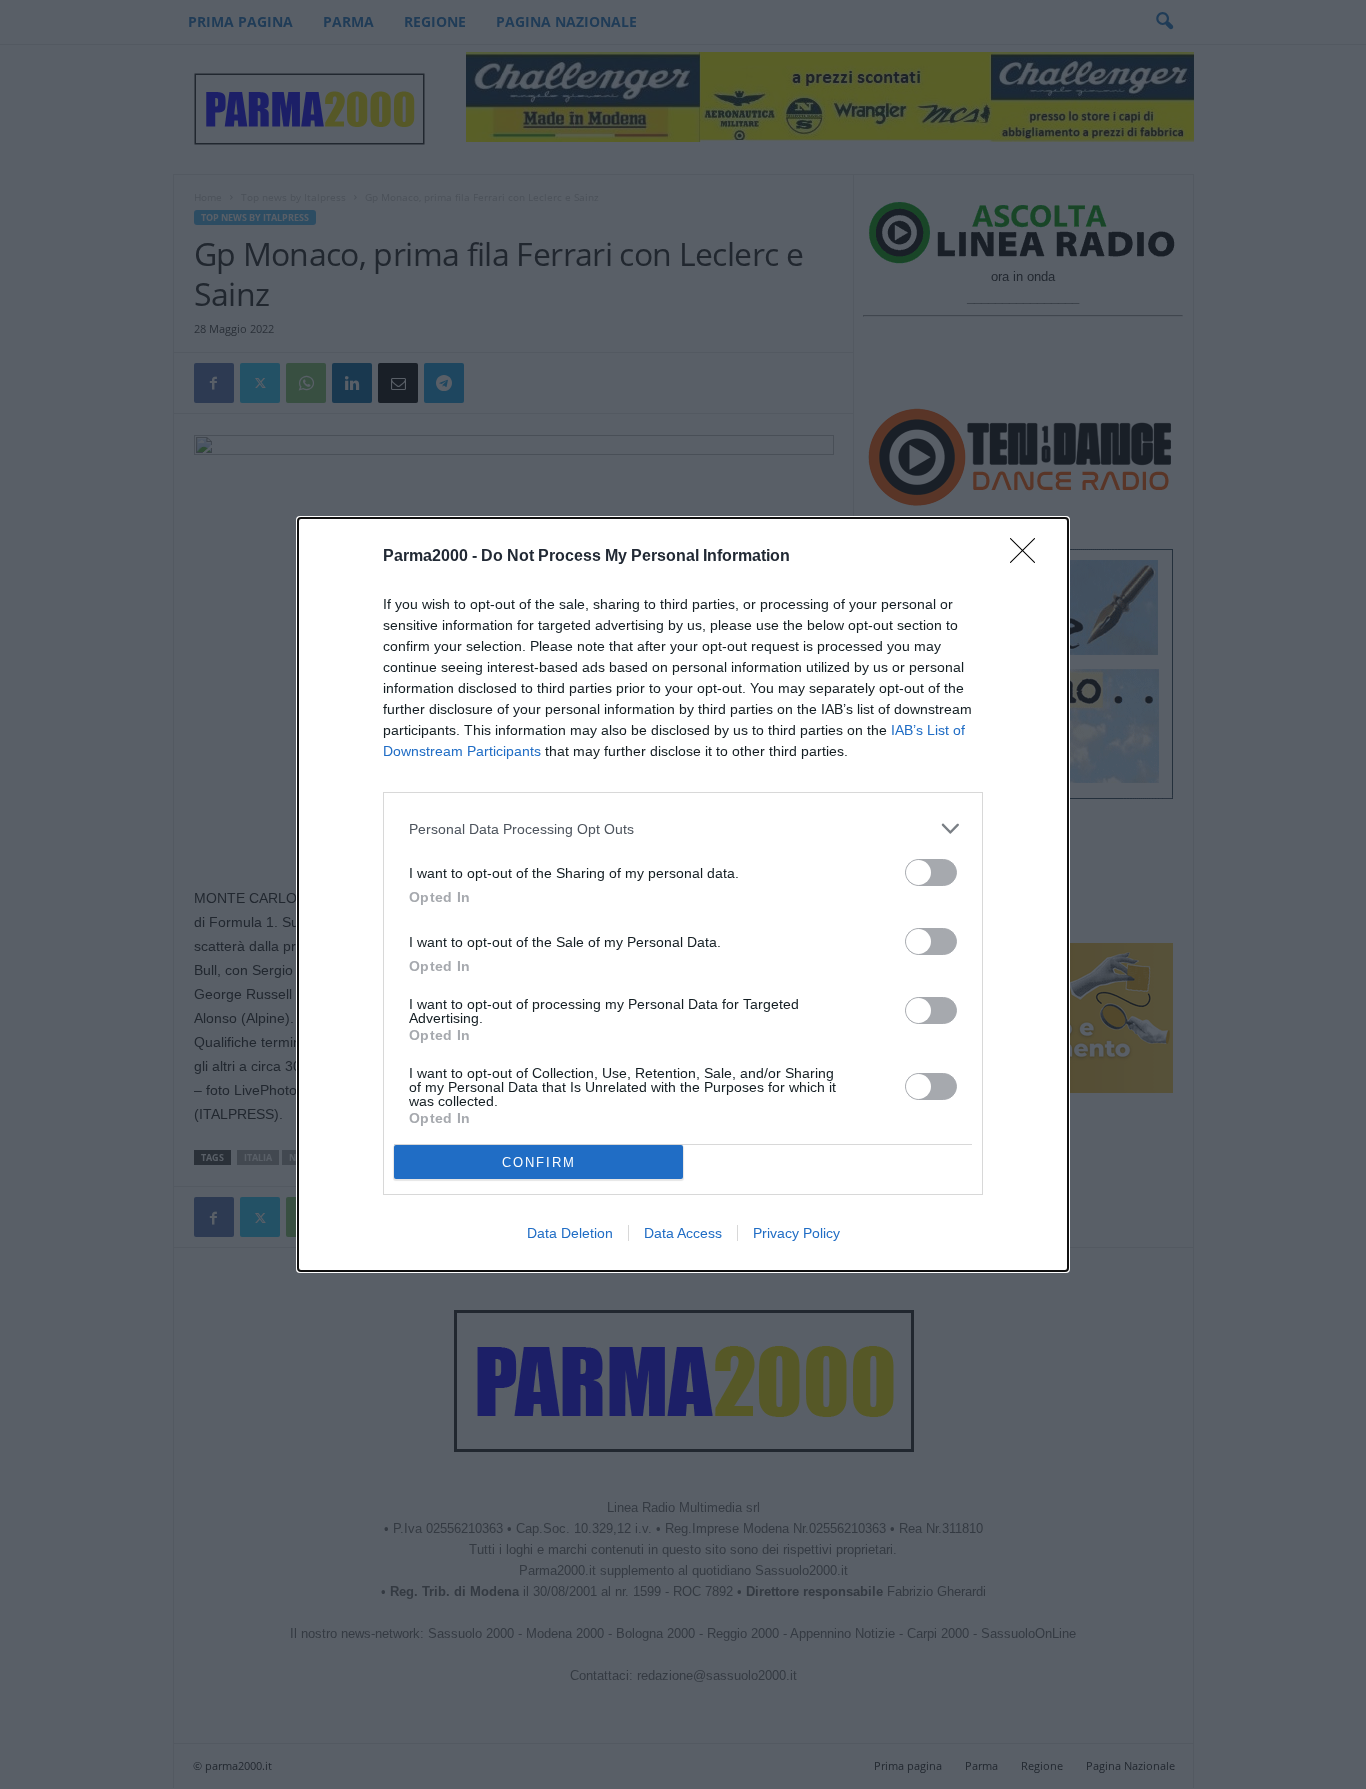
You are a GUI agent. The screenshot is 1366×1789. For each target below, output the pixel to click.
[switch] (931, 872)
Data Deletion (570, 1233)
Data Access (683, 1233)
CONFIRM (539, 1162)
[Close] (1029, 557)
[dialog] (683, 894)
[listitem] (683, 828)
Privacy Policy (796, 1233)
